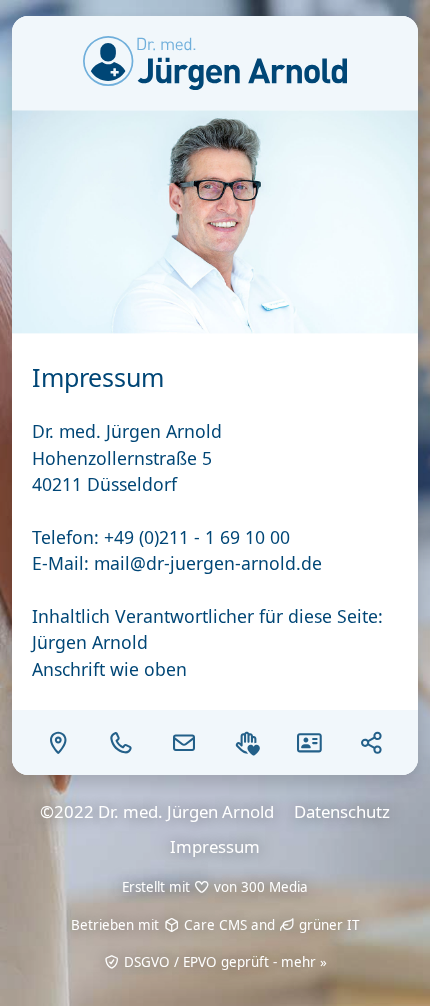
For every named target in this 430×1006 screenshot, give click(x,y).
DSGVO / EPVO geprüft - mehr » (223, 962)
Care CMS (213, 925)
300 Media (274, 887)
